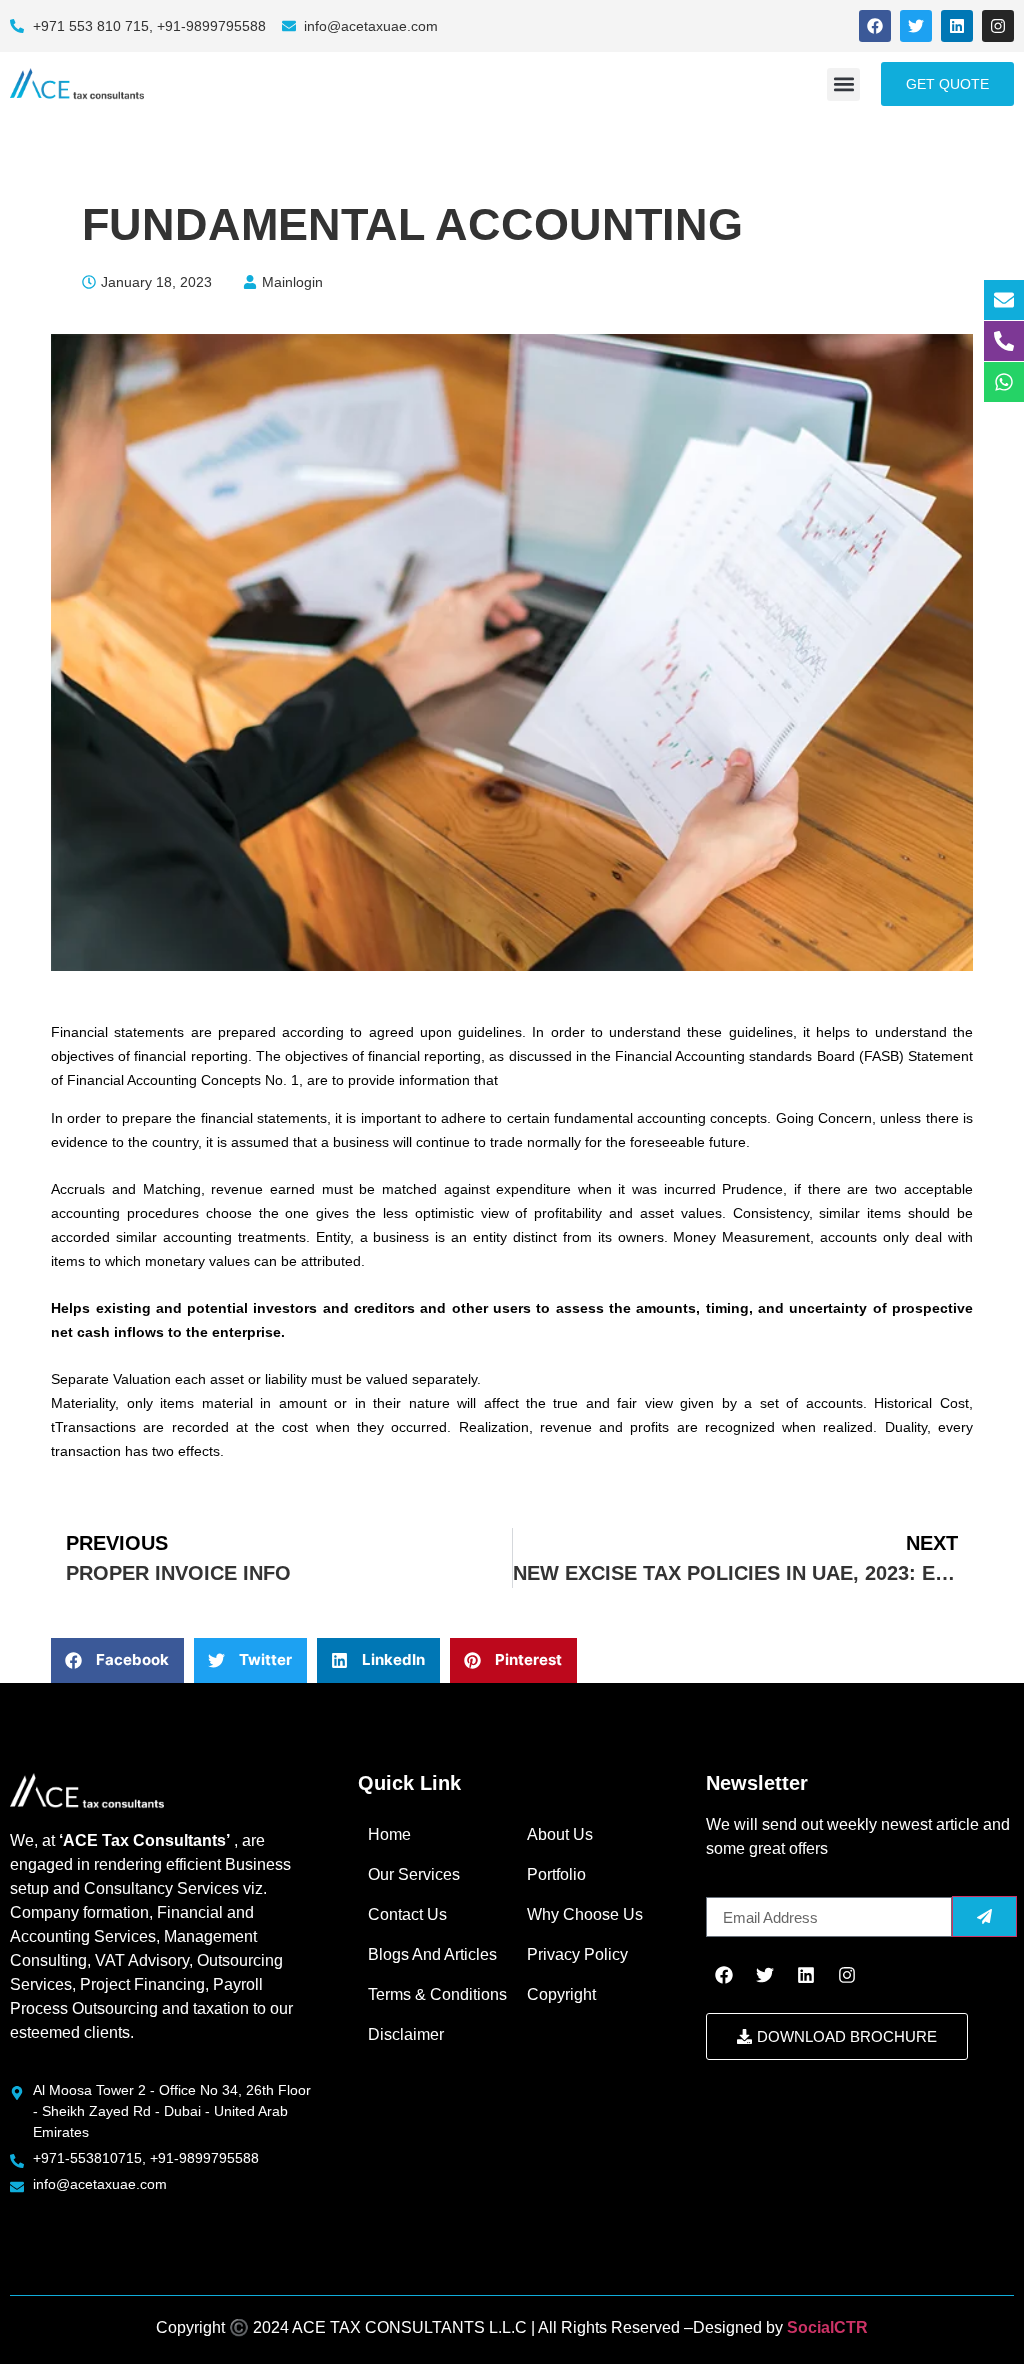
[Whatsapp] (1004, 382)
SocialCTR (827, 2327)
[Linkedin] (957, 26)
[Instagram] (998, 26)
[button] (843, 84)
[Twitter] (916, 26)
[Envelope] (1004, 300)
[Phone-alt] (1004, 341)
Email (726, 1889)
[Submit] (984, 1916)
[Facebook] (875, 26)
